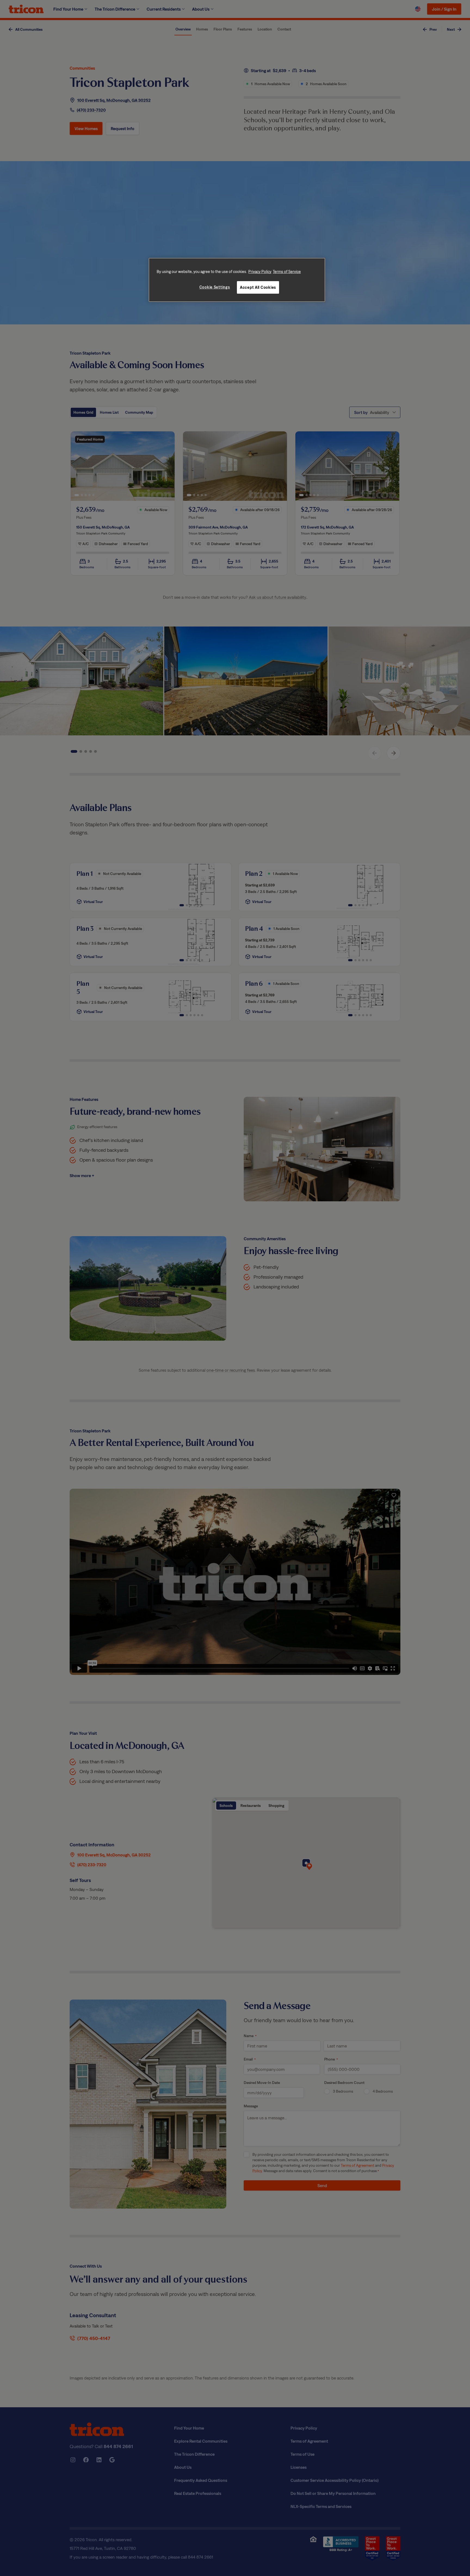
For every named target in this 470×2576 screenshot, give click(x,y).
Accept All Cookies (258, 287)
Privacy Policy (260, 271)
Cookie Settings (215, 287)
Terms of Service (287, 271)
